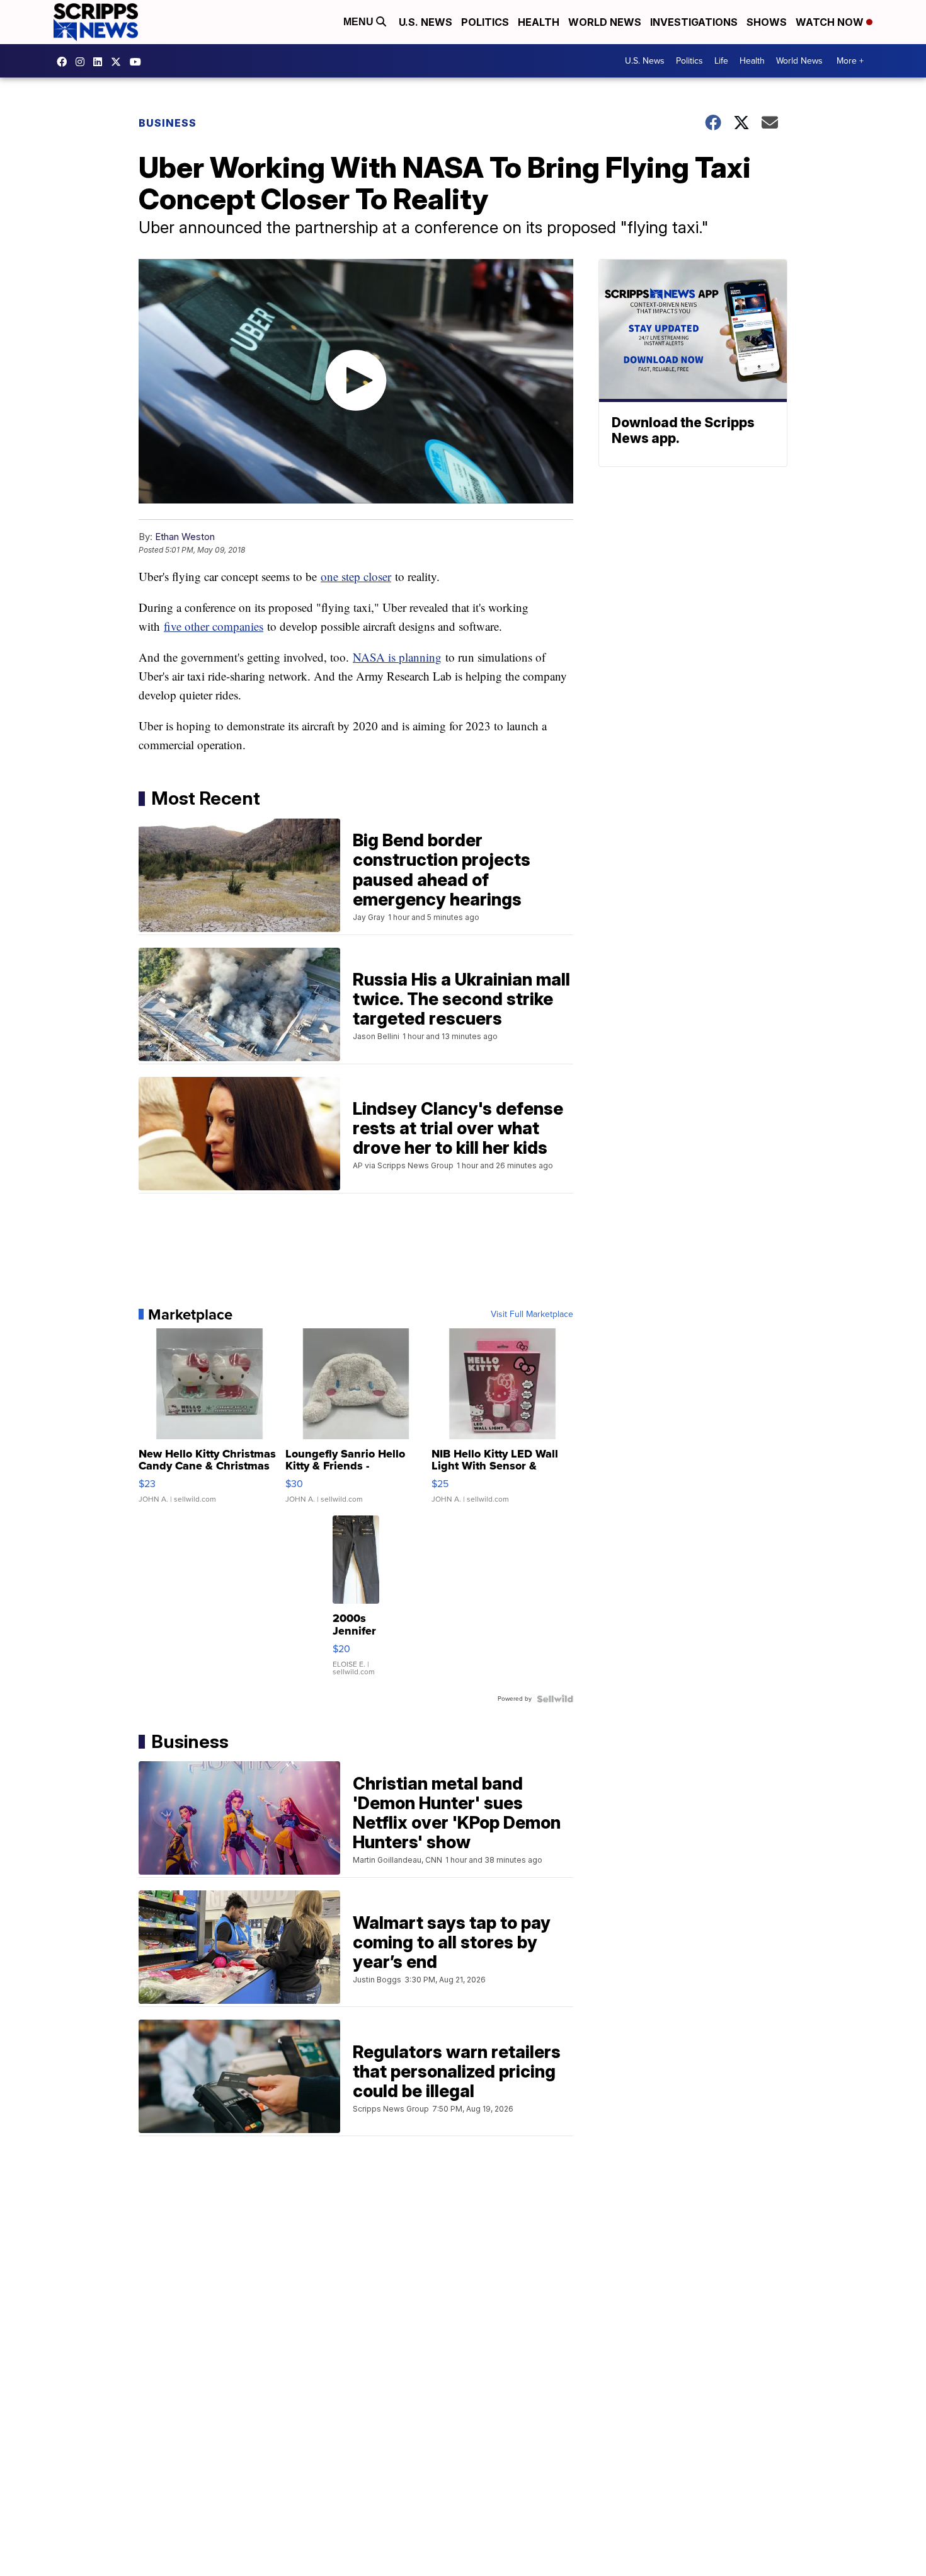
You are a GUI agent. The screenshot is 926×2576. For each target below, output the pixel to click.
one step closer (356, 576)
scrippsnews (65, 62)
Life (721, 61)
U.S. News (426, 22)
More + (850, 61)
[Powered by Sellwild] (555, 1699)
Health (539, 22)
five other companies (214, 626)
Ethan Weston (185, 537)
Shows (767, 22)
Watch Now (831, 22)
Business (168, 123)
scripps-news (101, 62)
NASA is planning (397, 657)
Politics (485, 22)
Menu (360, 22)
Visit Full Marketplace (532, 1314)
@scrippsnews (139, 62)
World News (605, 22)
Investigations (694, 22)
